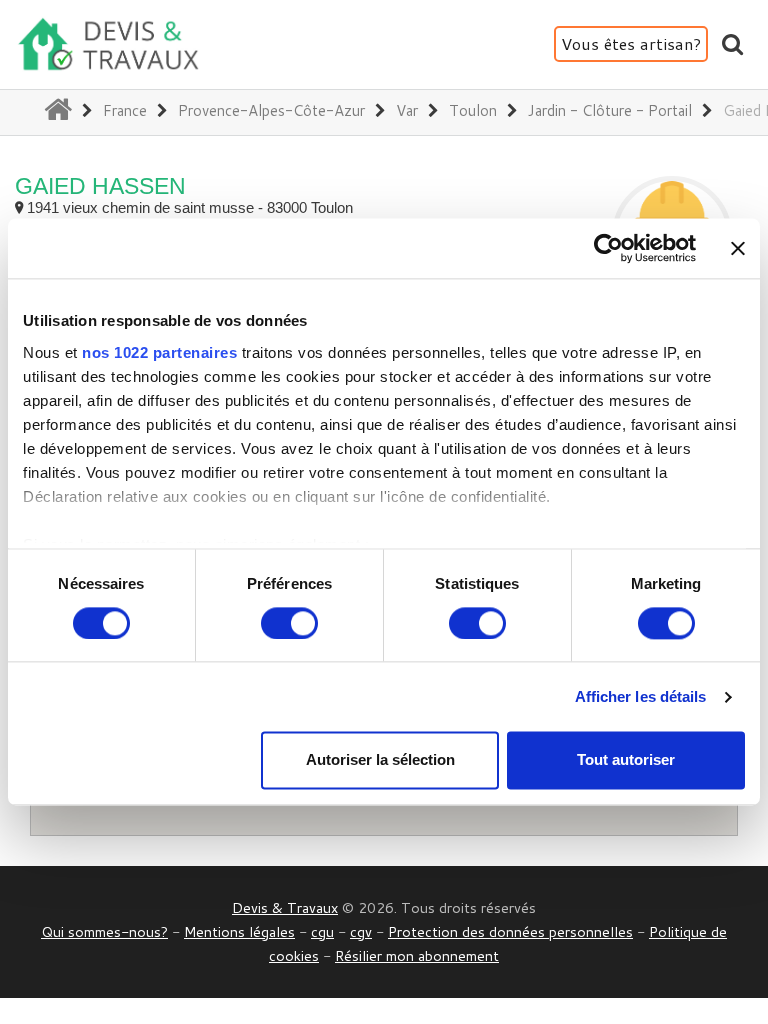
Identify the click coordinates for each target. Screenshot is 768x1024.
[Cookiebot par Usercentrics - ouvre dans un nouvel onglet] (608, 248)
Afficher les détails (641, 696)
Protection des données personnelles (510, 931)
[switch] (289, 623)
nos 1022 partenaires (159, 352)
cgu (322, 931)
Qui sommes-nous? (104, 931)
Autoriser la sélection (380, 760)
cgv (361, 931)
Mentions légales (239, 931)
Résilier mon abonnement (417, 955)
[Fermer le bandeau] (738, 248)
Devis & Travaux (285, 907)
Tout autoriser (626, 760)
